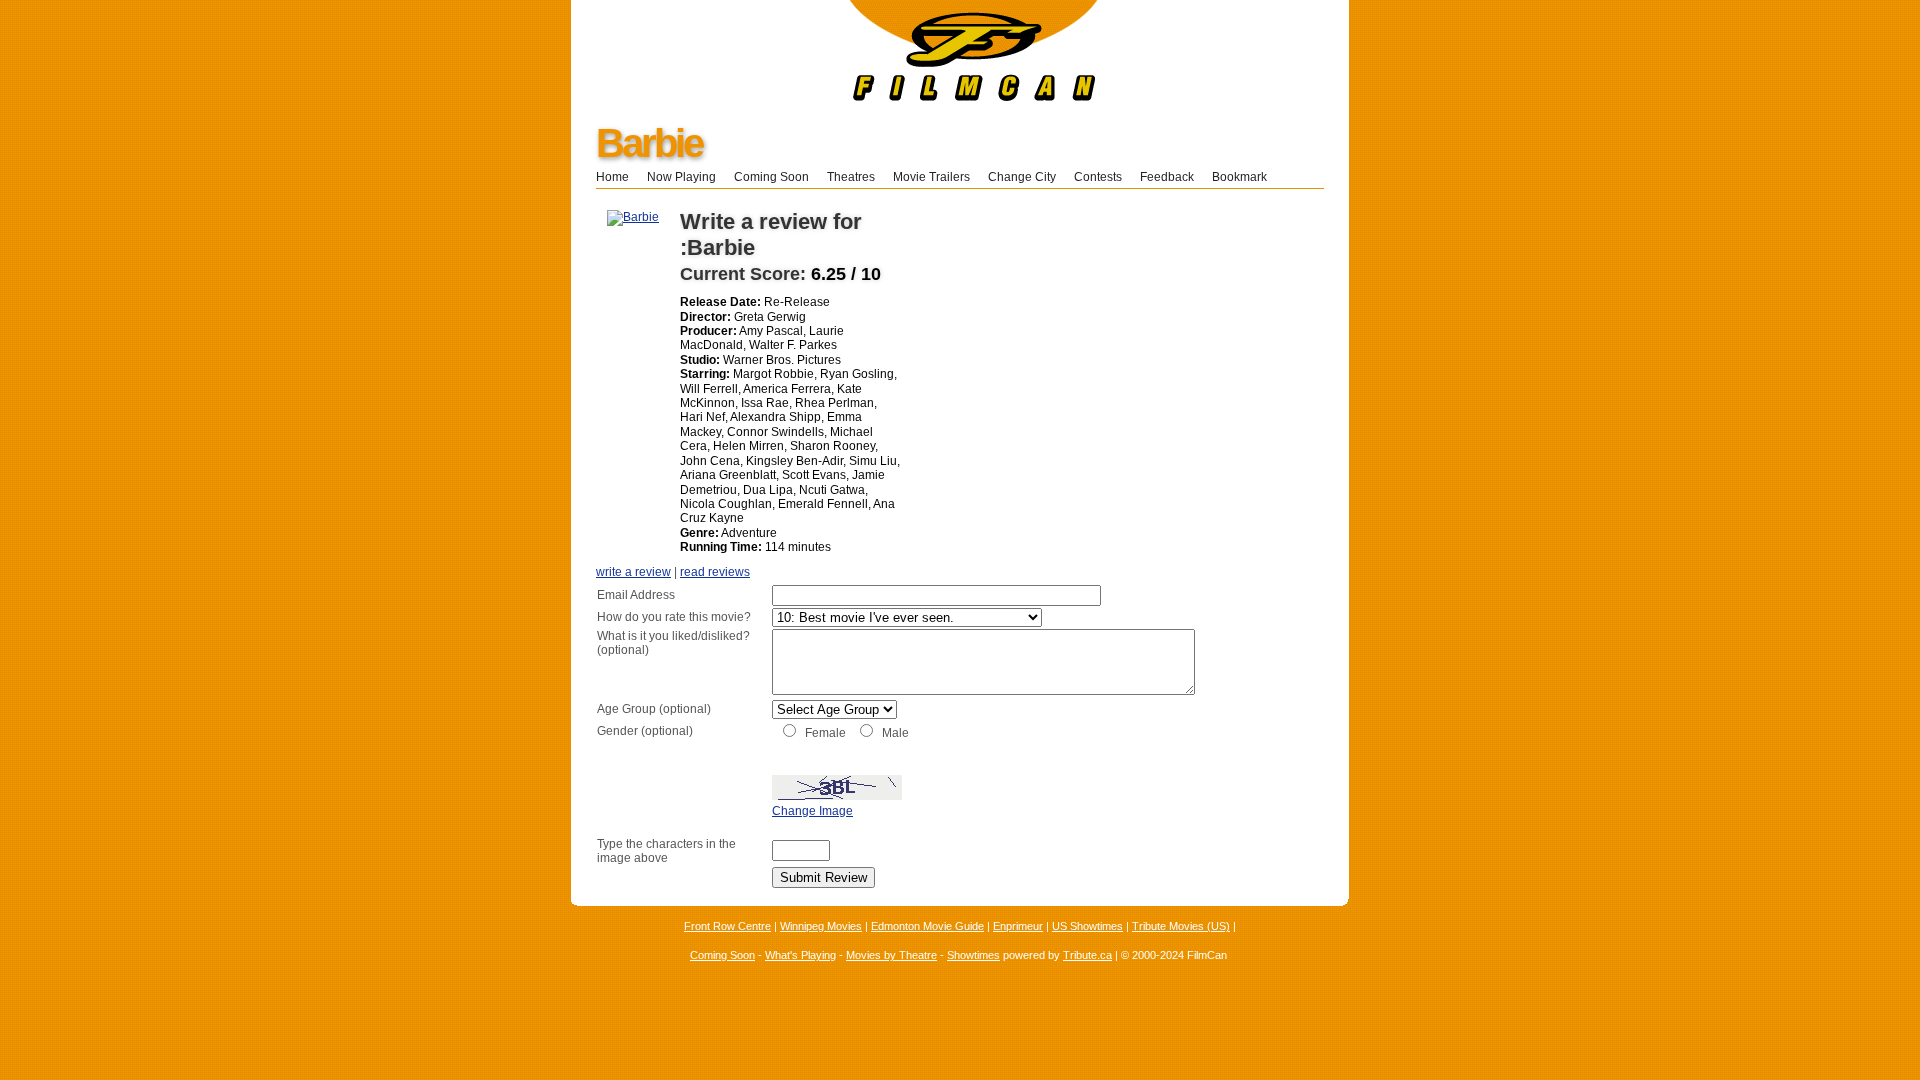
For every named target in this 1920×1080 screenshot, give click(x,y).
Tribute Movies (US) (1181, 926)
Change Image (812, 811)
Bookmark (1245, 177)
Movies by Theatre (891, 955)
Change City (1022, 177)
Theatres (851, 177)
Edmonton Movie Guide (927, 926)
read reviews (715, 572)
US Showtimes (1087, 926)
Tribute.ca (1087, 955)
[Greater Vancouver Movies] (834, 97)
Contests (1098, 177)
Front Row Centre (727, 926)
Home (612, 177)
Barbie (649, 143)
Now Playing (681, 177)
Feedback (1167, 177)
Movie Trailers (931, 177)
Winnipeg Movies (821, 926)
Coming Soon (771, 177)
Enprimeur (1018, 926)
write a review (633, 572)
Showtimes (973, 955)
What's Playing (800, 955)
